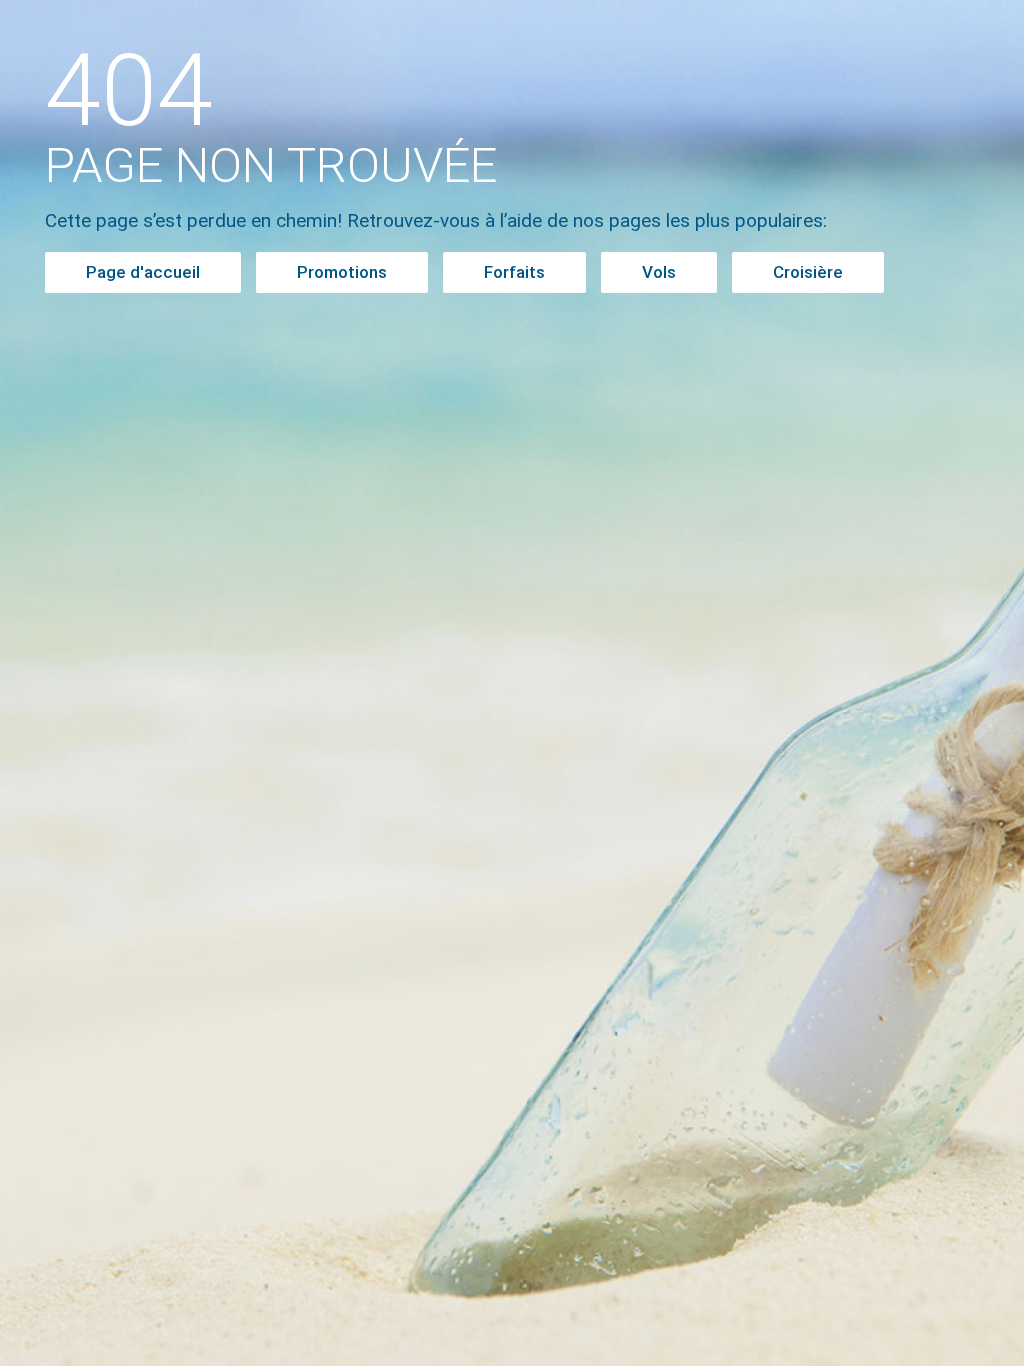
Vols (659, 272)
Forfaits (514, 272)
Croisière (808, 272)
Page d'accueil (143, 272)
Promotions (342, 272)
